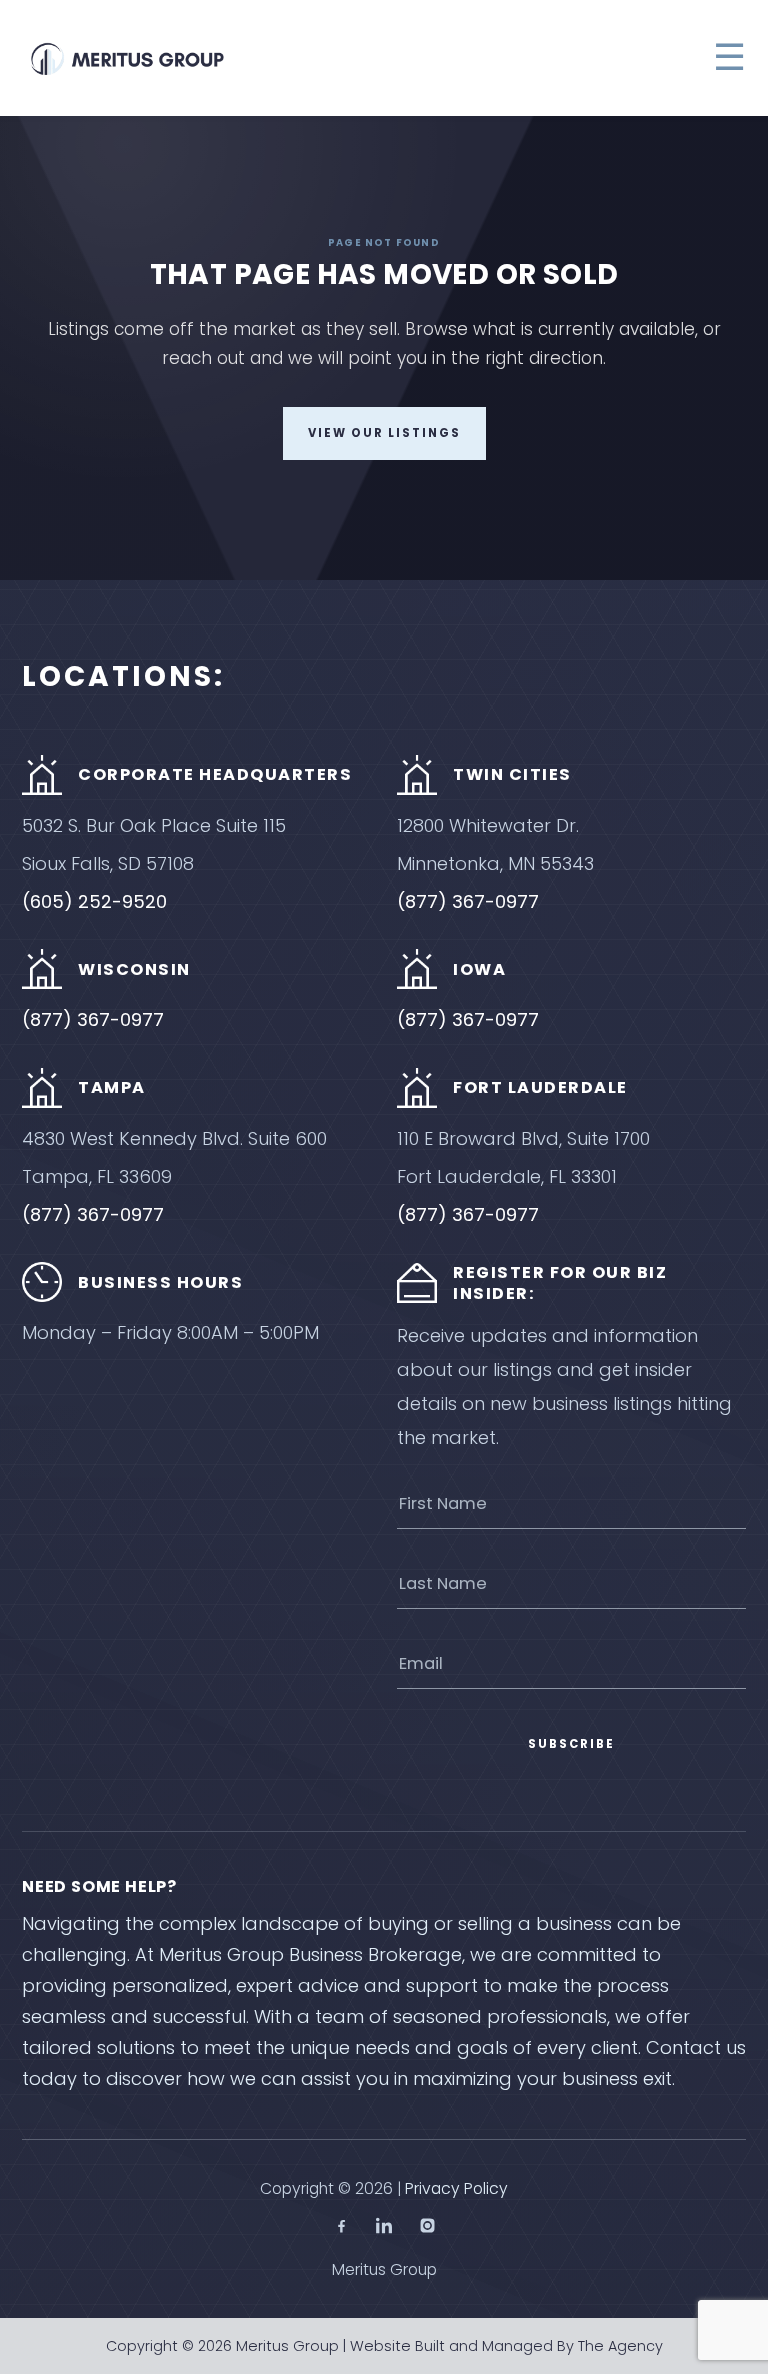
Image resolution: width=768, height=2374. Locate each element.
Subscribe (571, 1744)
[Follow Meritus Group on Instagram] (427, 2229)
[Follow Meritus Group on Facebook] (341, 2229)
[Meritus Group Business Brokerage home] (127, 58)
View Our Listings (384, 433)
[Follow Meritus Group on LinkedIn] (384, 2229)
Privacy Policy (456, 2188)
